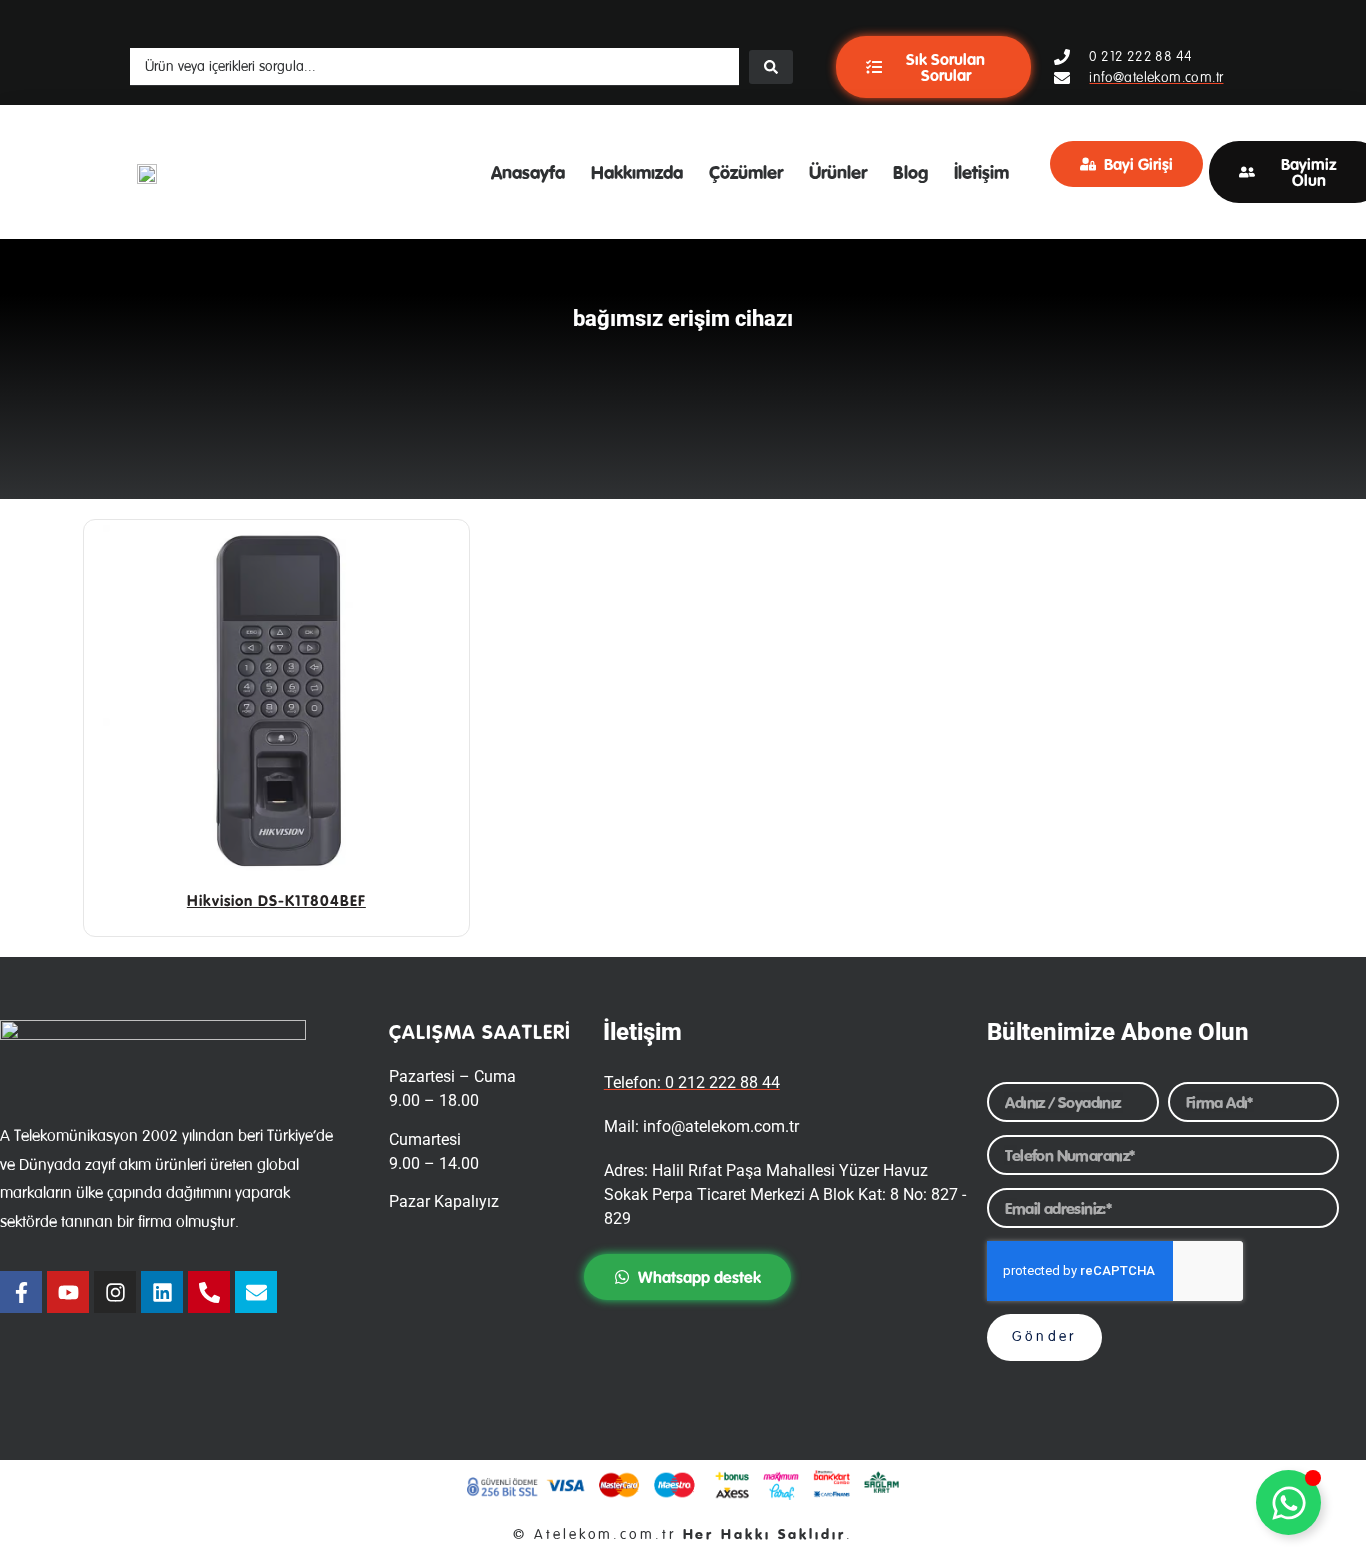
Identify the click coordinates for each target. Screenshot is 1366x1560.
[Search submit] (771, 67)
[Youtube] (68, 1292)
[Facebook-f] (21, 1292)
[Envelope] (256, 1292)
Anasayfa (528, 172)
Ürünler (838, 172)
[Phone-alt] (209, 1292)
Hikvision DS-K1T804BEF (276, 900)
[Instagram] (115, 1292)
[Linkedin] (162, 1292)
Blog (910, 172)
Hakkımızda (637, 172)
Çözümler (746, 172)
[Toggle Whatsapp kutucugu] (1288, 1502)
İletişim (981, 172)
